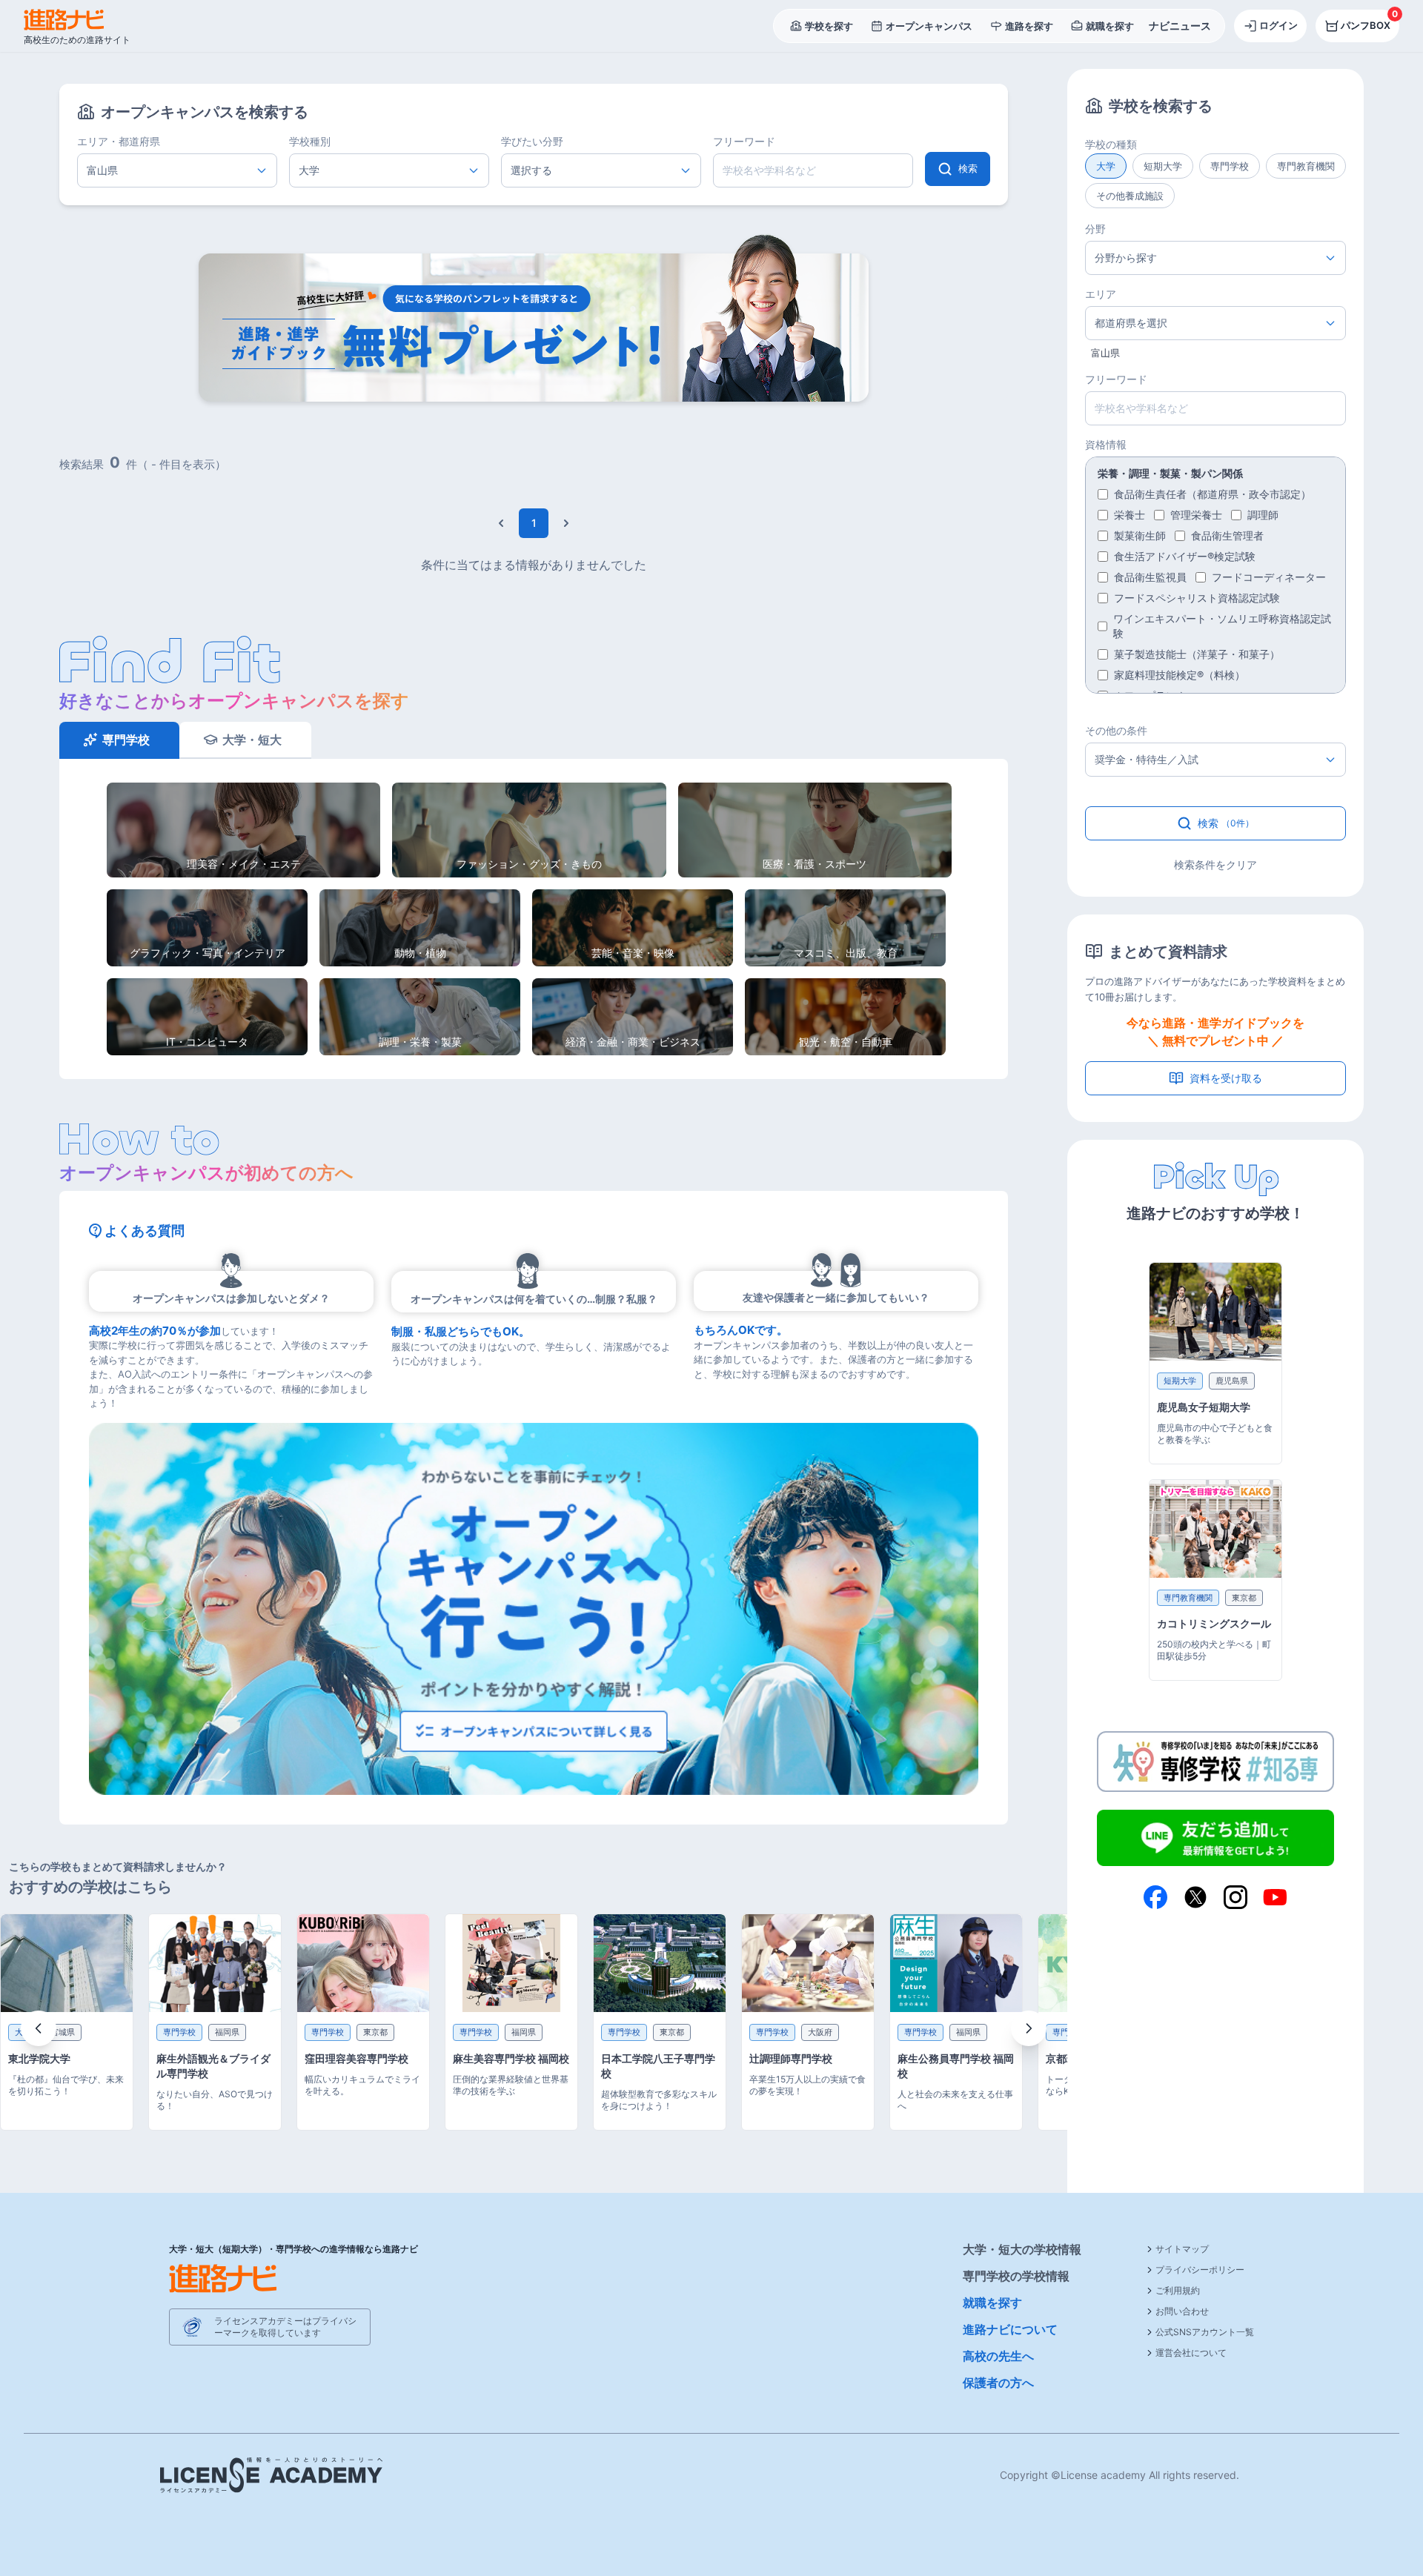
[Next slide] (1029, 2028)
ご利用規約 (1178, 2290)
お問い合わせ (1182, 2311)
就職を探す (992, 2303)
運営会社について (1191, 2353)
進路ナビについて (1010, 2329)
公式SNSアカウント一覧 (1205, 2332)
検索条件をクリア (1215, 864)
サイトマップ (1182, 2249)
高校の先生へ (998, 2356)
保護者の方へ (998, 2383)
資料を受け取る (1226, 1078)
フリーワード (744, 141)
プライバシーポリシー (1200, 2270)
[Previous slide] (39, 2028)
